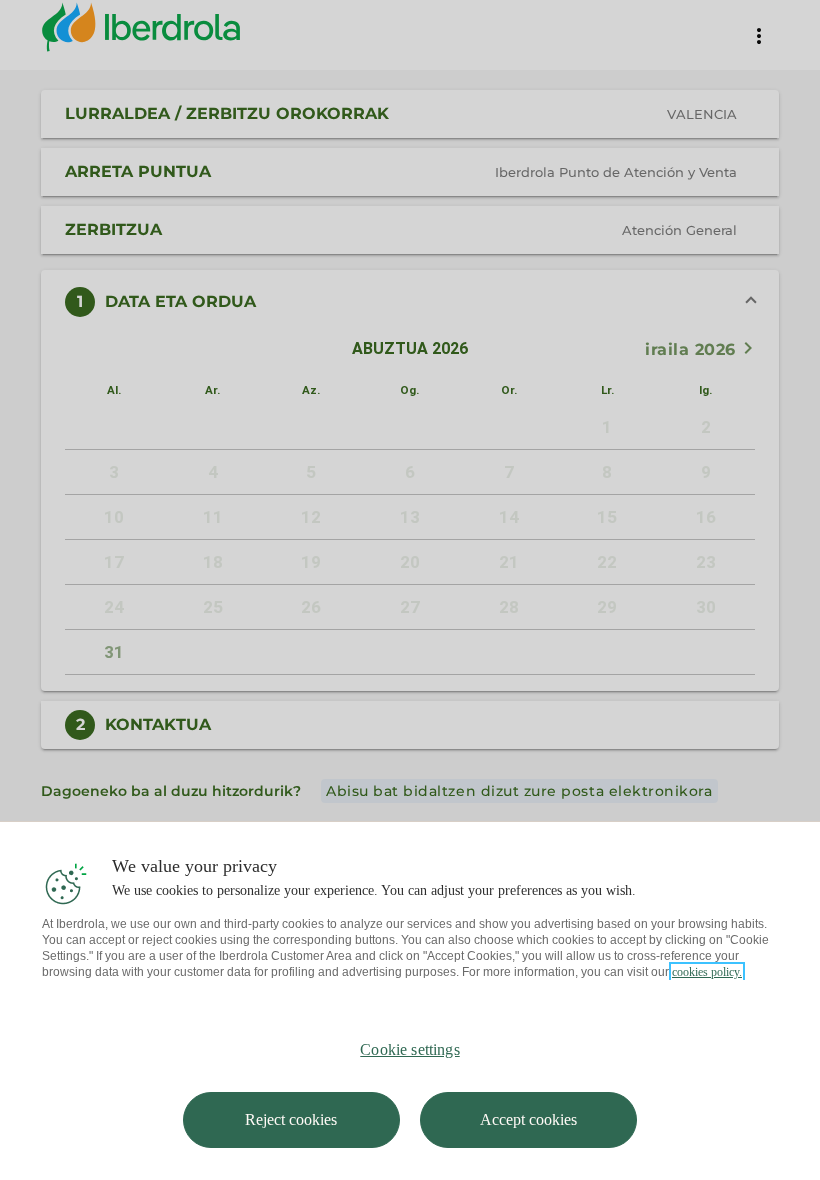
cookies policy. (707, 972)
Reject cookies (291, 1119)
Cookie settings (409, 1049)
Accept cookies (528, 1119)
